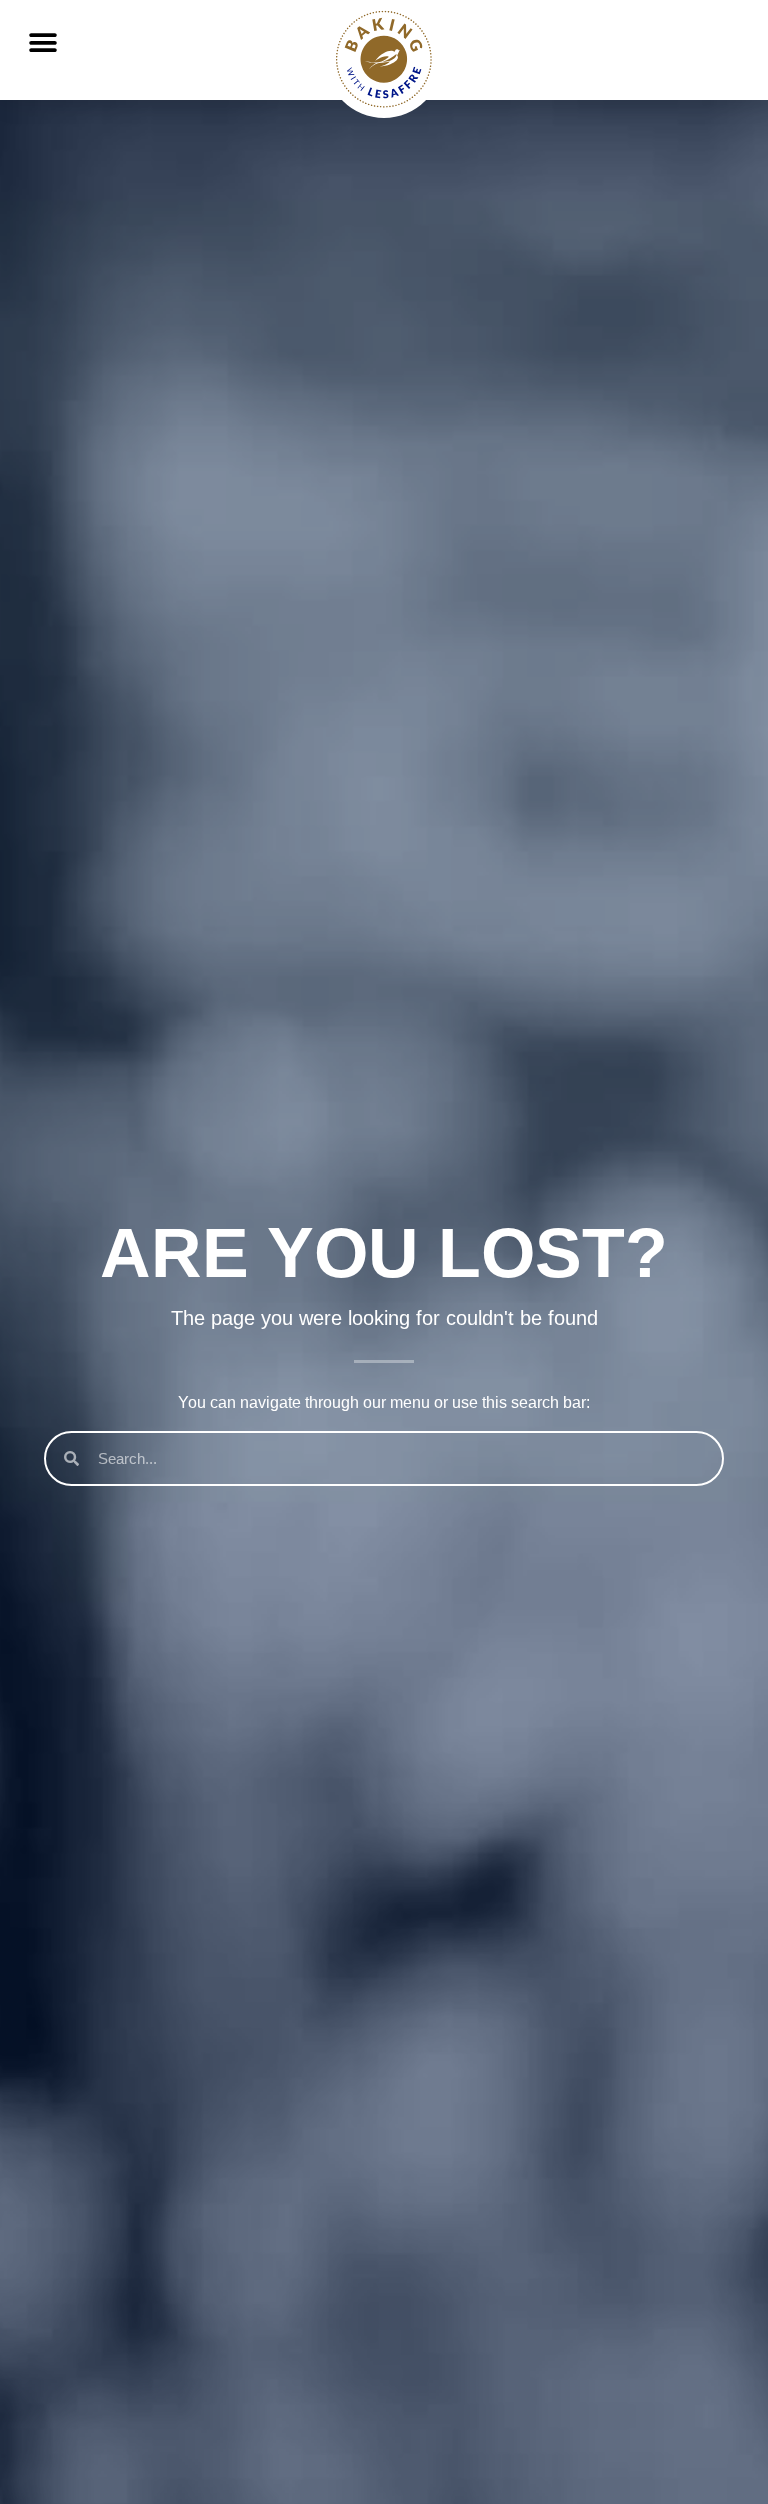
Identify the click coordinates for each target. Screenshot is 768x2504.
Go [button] (714, 81)
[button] (42, 42)
